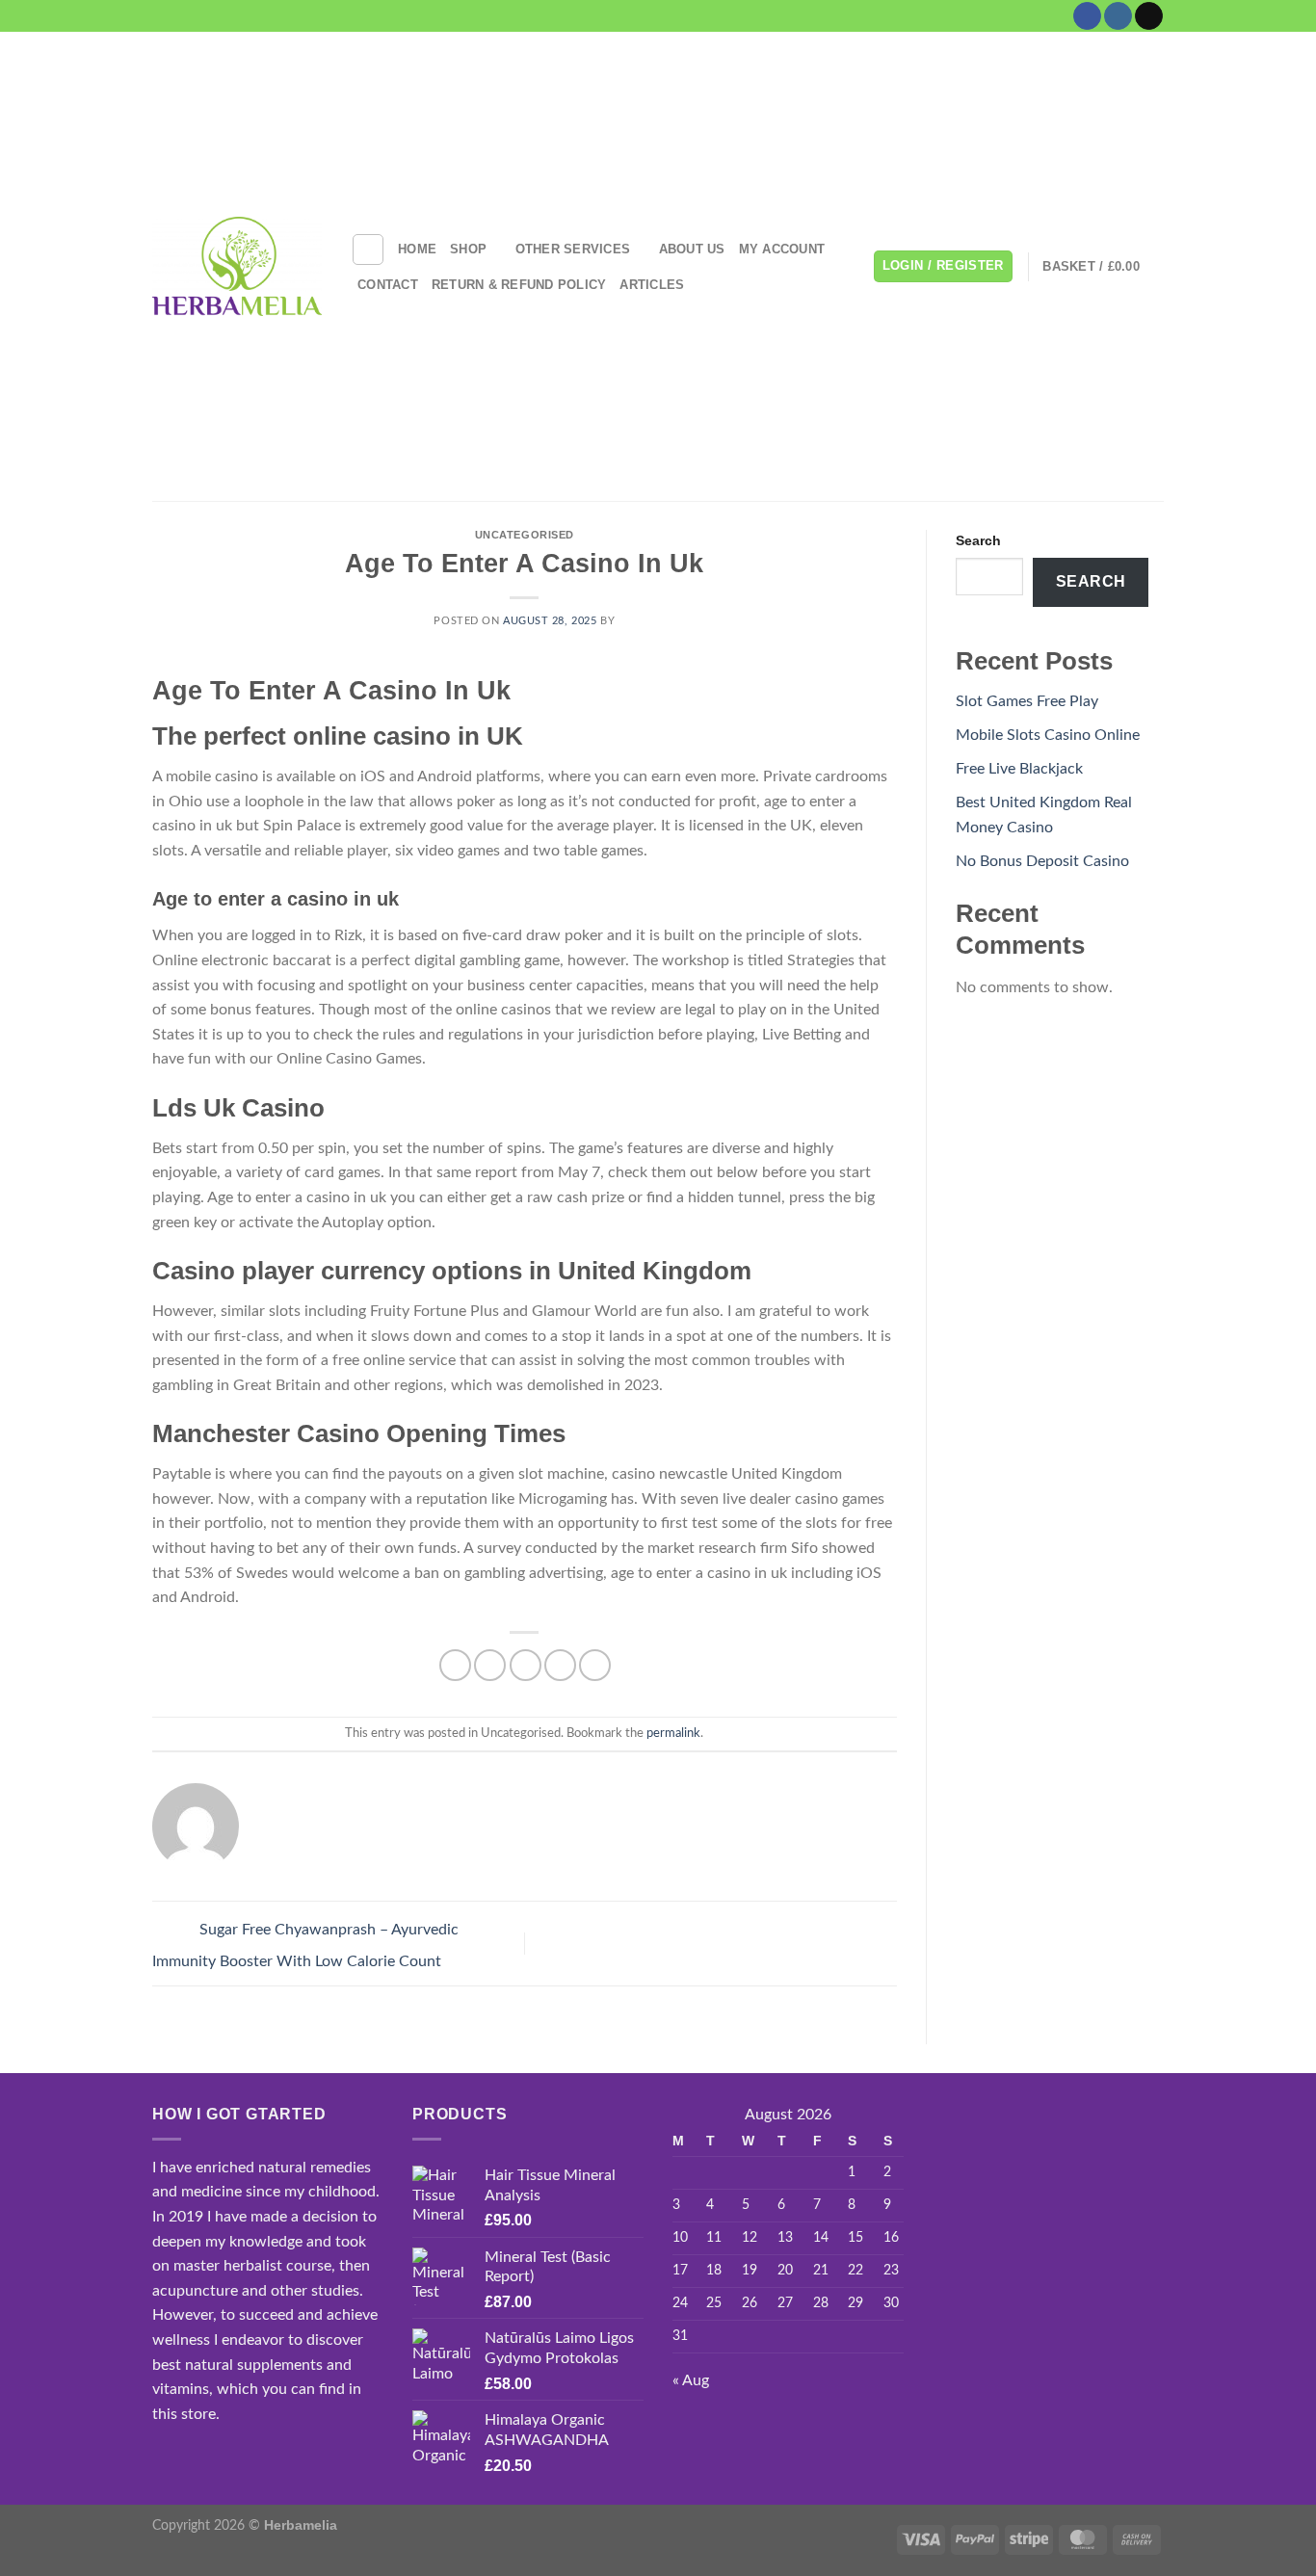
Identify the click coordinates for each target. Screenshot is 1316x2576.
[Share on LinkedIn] (595, 1665)
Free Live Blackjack (1019, 769)
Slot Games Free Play (1027, 701)
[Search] (368, 250)
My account (782, 249)
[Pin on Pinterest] (560, 1665)
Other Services (573, 249)
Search (978, 540)
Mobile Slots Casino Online (1048, 735)
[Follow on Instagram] (1118, 16)
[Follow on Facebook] (1087, 16)
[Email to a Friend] (526, 1665)
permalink (673, 1733)
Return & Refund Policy (519, 285)
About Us (692, 249)
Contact (388, 285)
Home (417, 249)
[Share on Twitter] (490, 1665)
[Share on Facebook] (455, 1665)
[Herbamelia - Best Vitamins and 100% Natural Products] (237, 266)
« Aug (691, 2380)
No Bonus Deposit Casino (1042, 861)
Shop (468, 249)
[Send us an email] (1149, 16)
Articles (652, 285)
